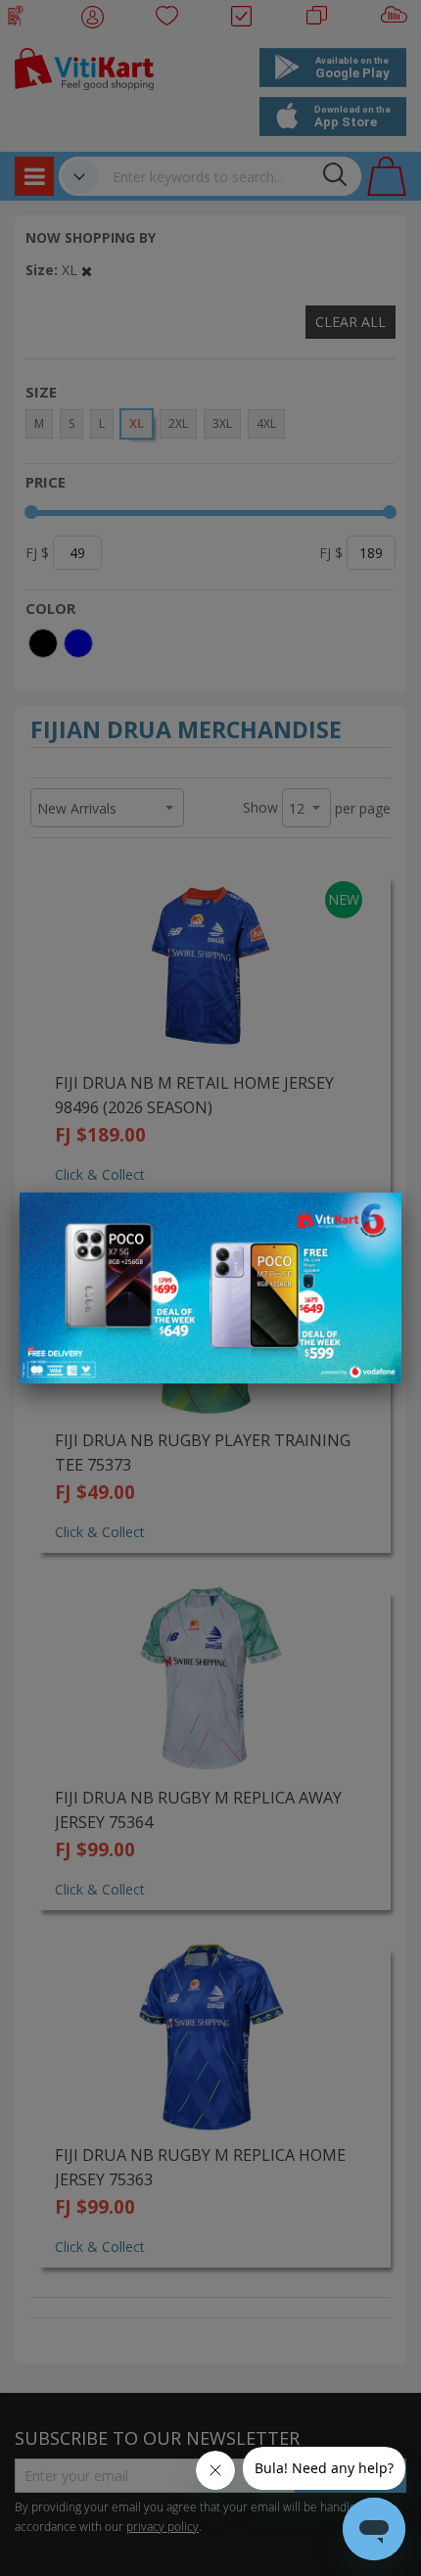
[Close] (374, 1218)
